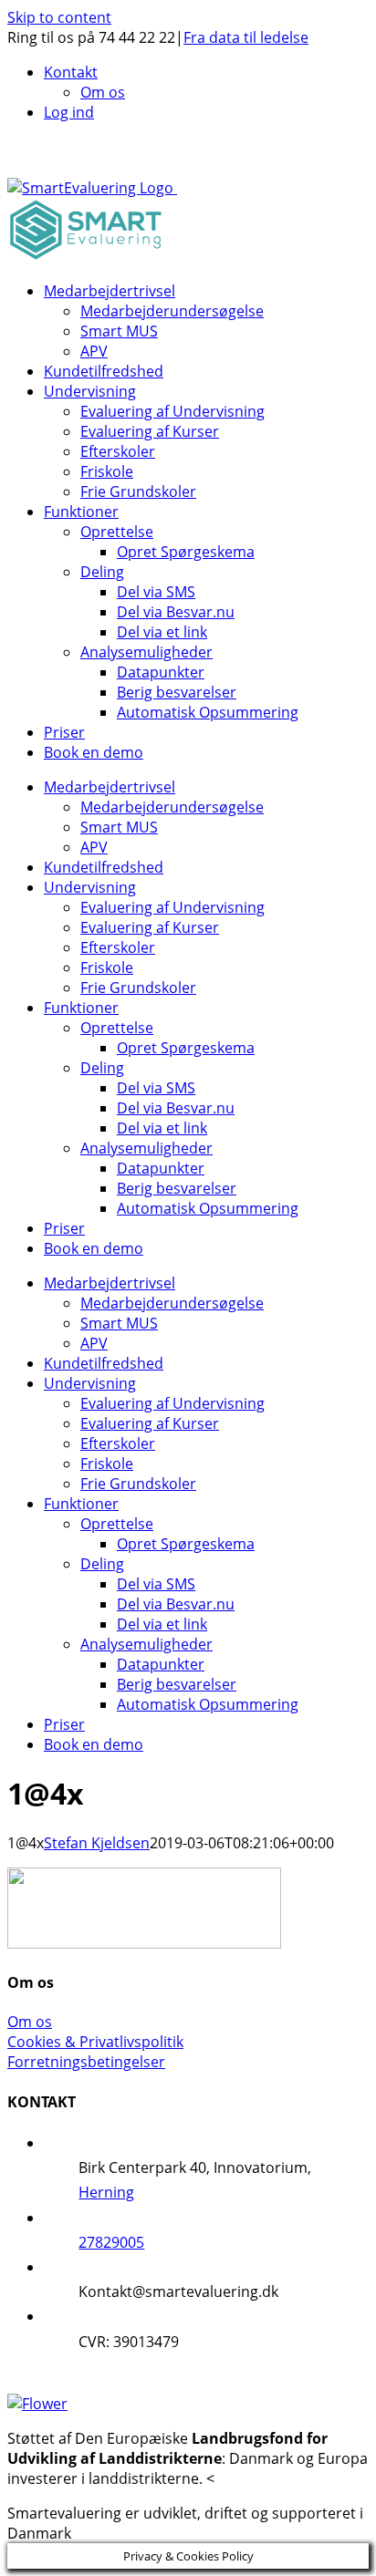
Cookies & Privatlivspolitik (95, 2042)
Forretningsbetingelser (86, 2062)
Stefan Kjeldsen (97, 1843)
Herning (106, 2192)
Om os (30, 2022)
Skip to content (59, 17)
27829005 (111, 2242)
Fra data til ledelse (246, 37)
